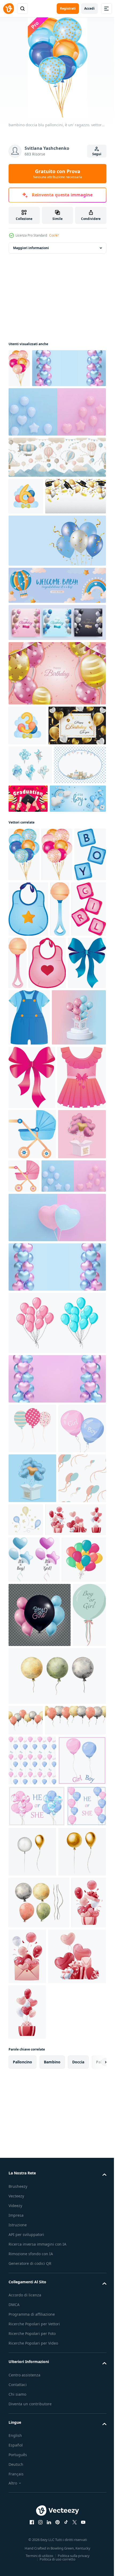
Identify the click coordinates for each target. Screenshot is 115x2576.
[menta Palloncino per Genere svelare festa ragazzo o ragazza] (25, 2152)
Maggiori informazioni (31, 248)
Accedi (89, 8)
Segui (97, 154)
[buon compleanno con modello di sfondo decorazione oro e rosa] (57, 748)
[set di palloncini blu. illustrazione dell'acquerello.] (30, 879)
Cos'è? (54, 235)
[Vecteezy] (9, 9)
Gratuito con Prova (58, 174)
